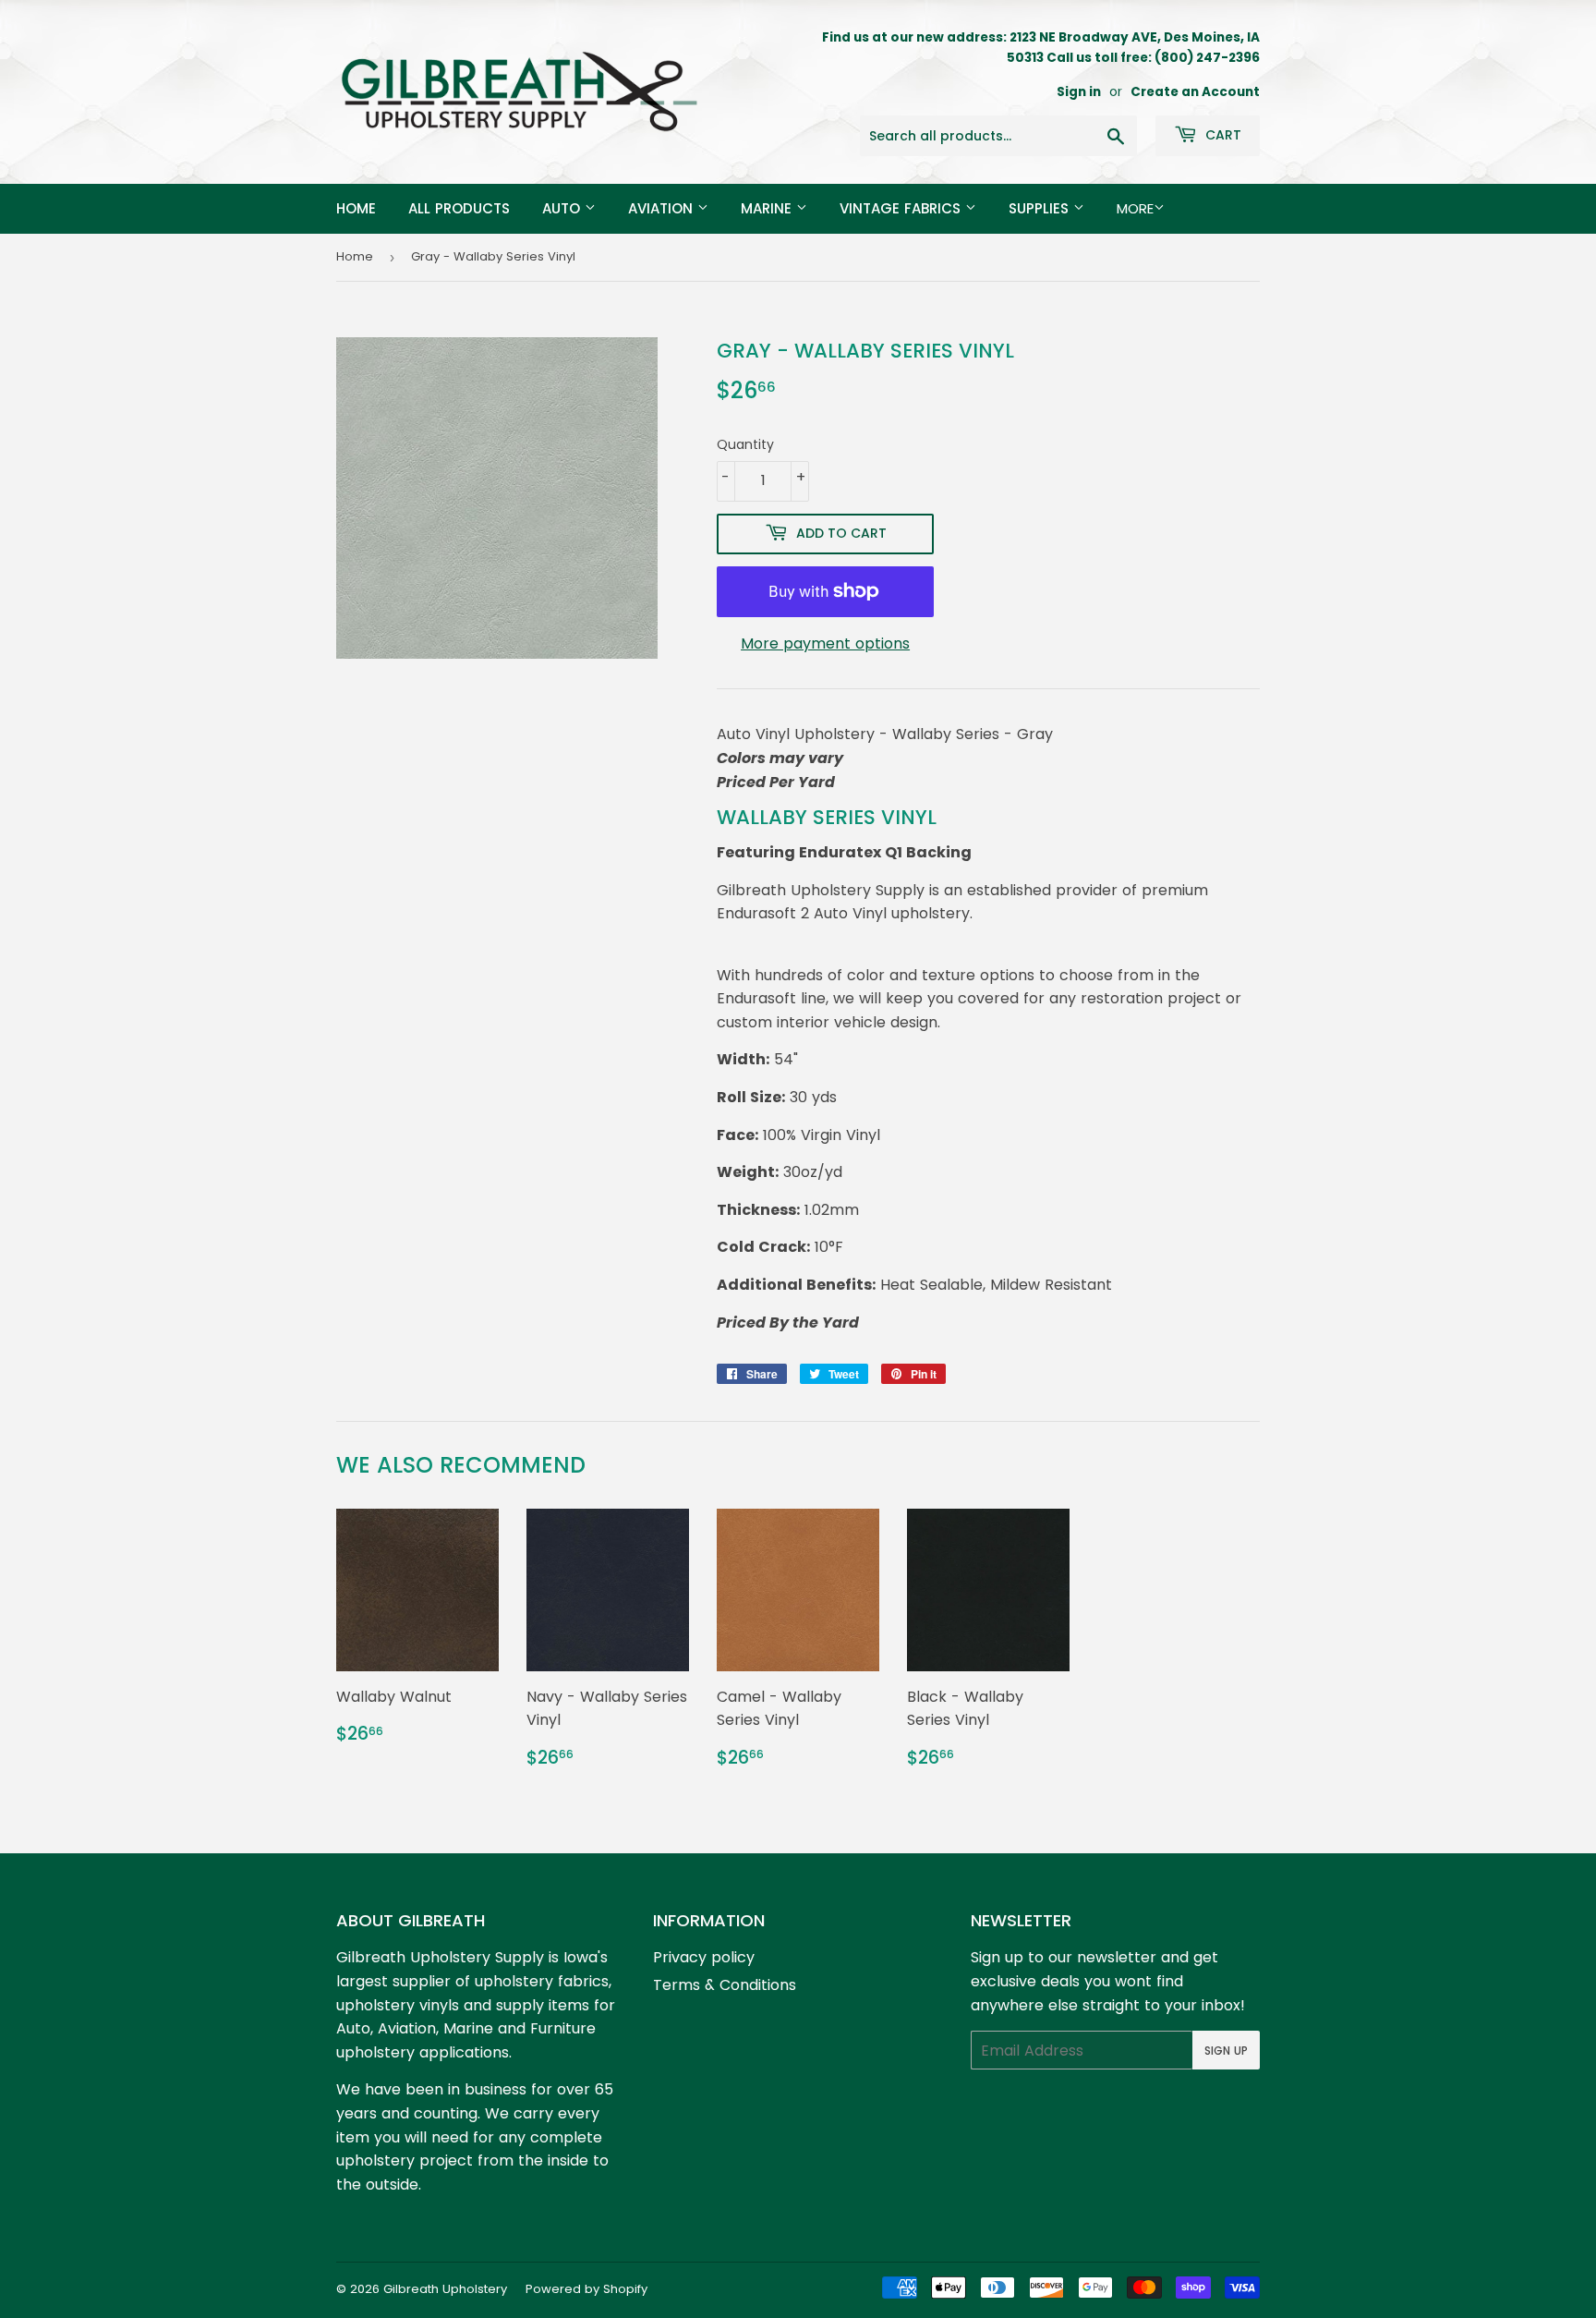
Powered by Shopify (586, 2289)
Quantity (745, 444)
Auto (563, 208)
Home (356, 208)
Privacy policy (704, 1957)
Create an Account (1195, 92)
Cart (1221, 135)
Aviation (663, 208)
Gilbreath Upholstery (445, 2289)
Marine (768, 208)
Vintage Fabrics (902, 208)
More (1135, 208)
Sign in (1079, 92)
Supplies (1041, 208)
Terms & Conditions (725, 1985)
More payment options (825, 643)
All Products (459, 208)
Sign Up (1226, 2051)
